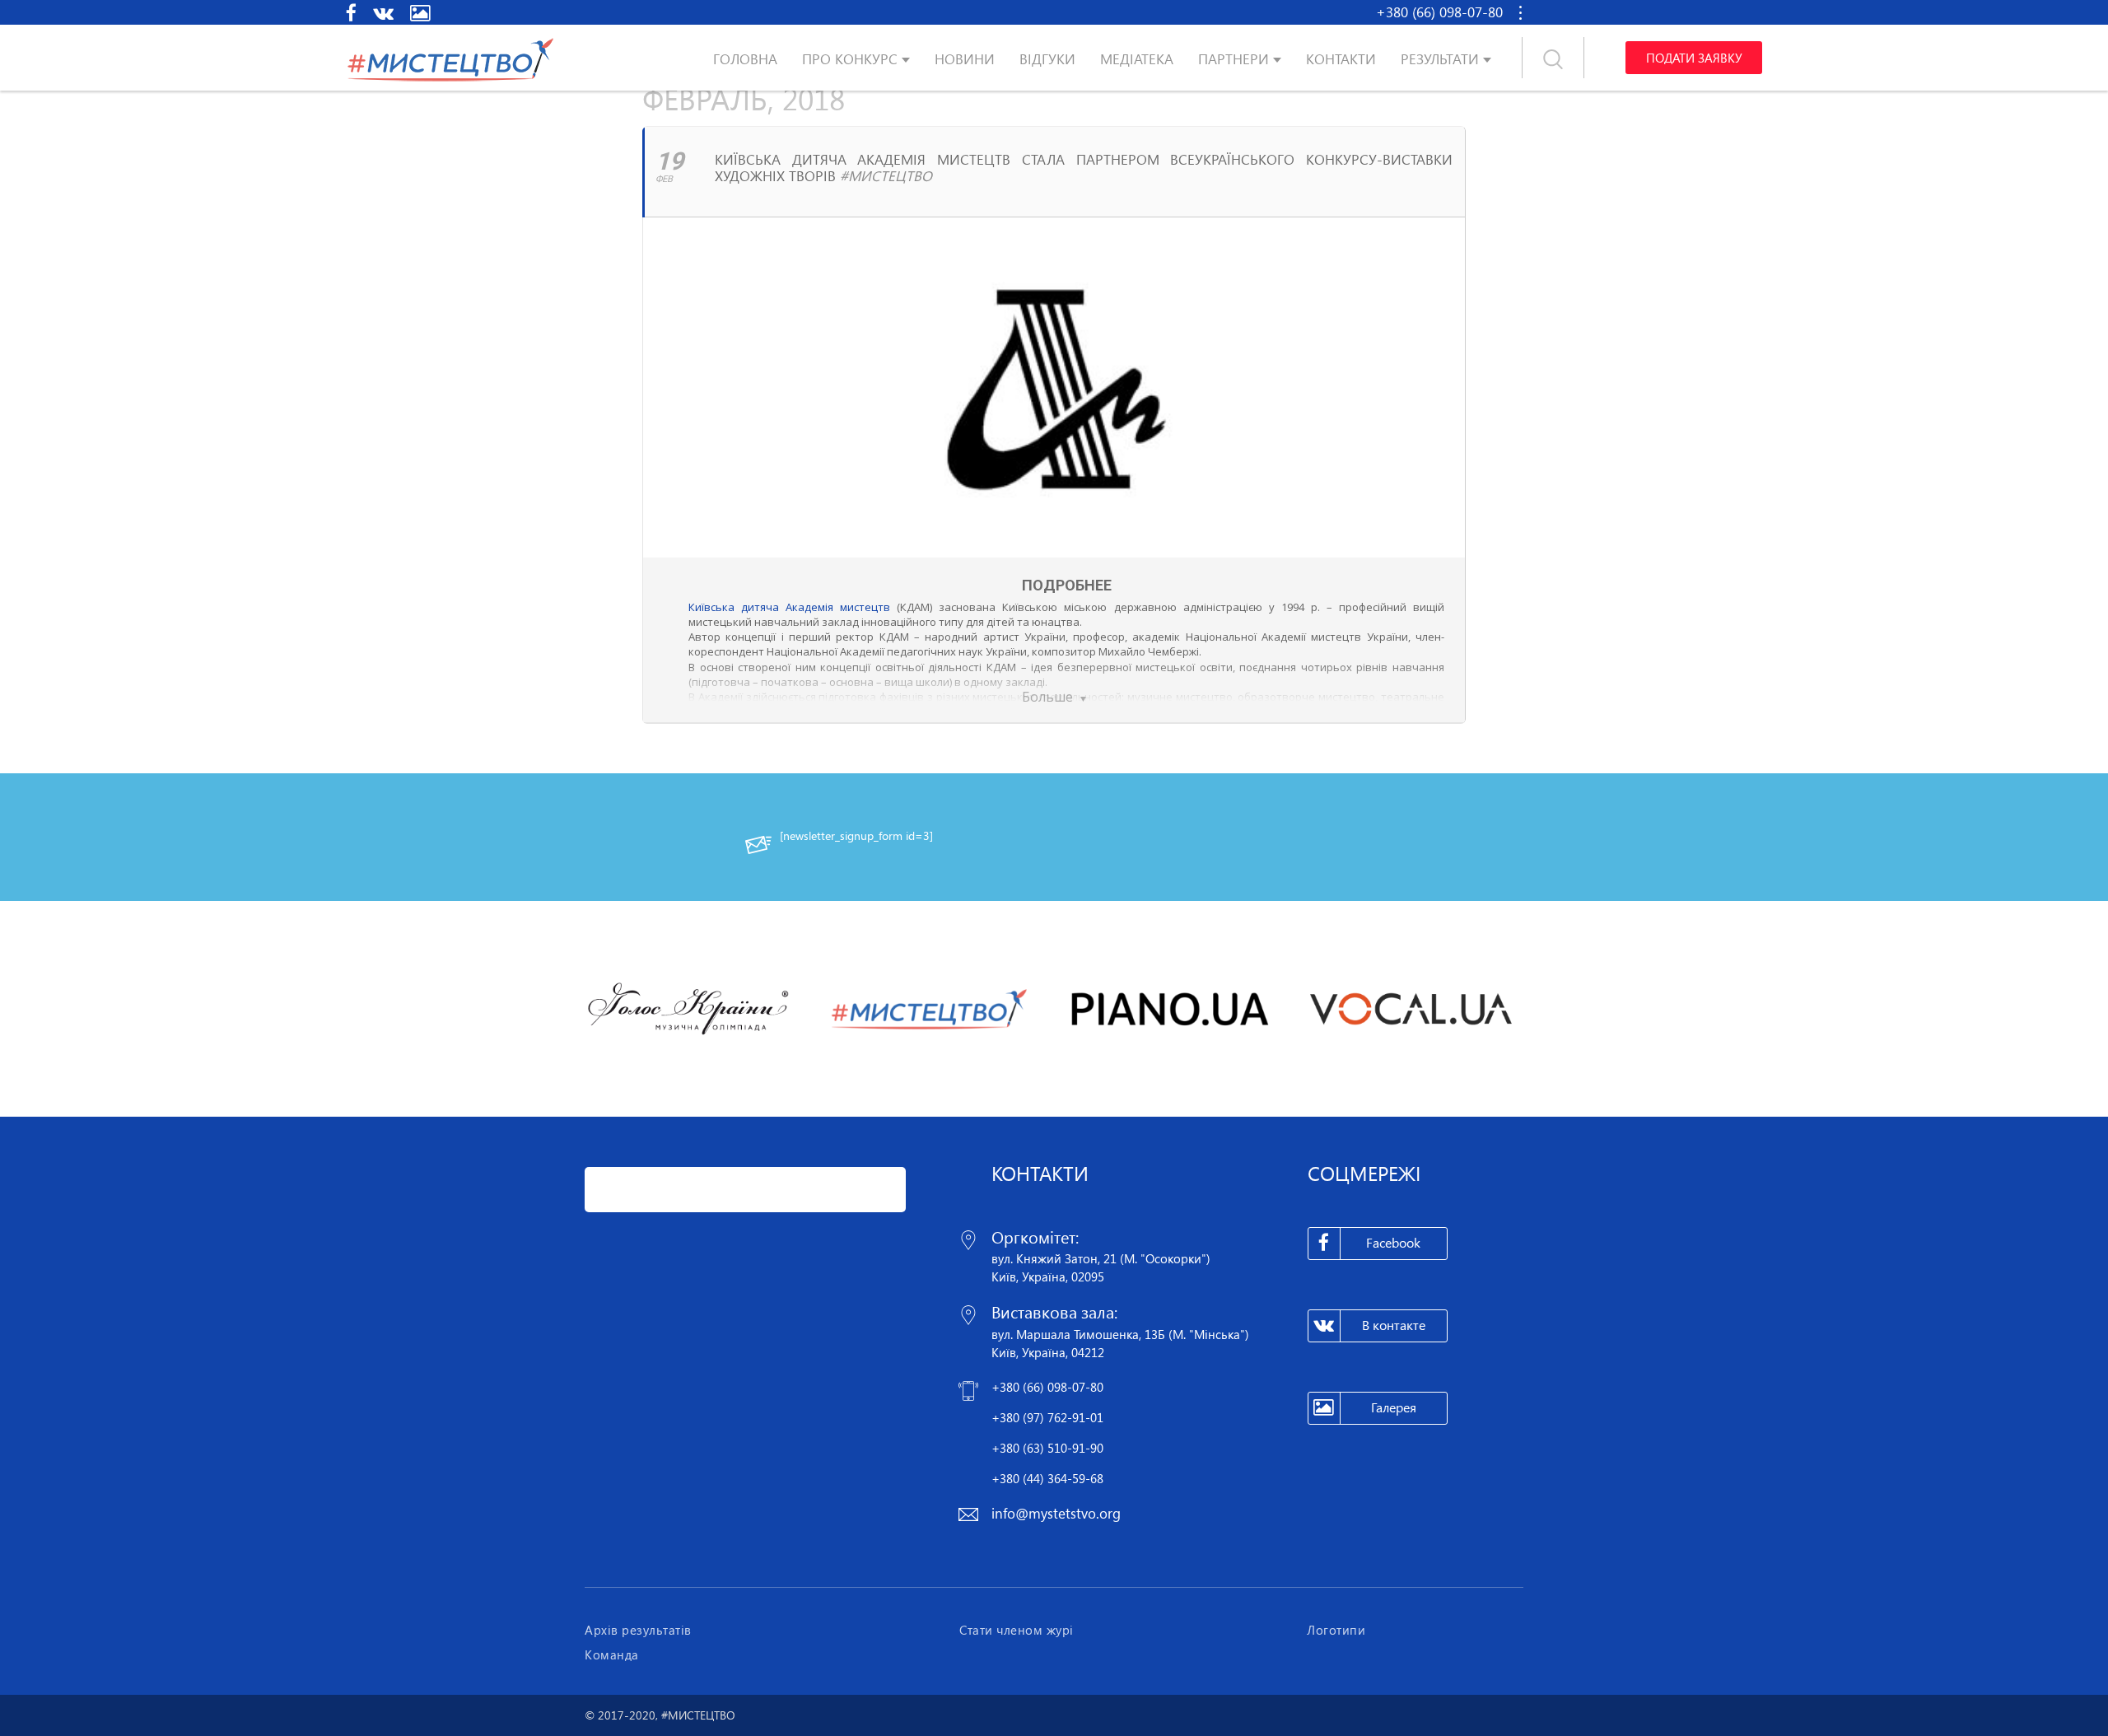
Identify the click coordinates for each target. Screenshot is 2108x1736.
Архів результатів (638, 1630)
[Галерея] (420, 12)
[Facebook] (351, 12)
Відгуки (1047, 59)
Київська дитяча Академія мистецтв (789, 607)
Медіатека (1137, 59)
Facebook (1393, 1243)
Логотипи (1336, 1630)
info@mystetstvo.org (1056, 1513)
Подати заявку (1694, 58)
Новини (965, 59)
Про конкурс (850, 59)
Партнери (1234, 59)
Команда (612, 1654)
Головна (745, 59)
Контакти (1341, 59)
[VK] (383, 12)
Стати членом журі (1017, 1630)
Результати (1440, 59)
